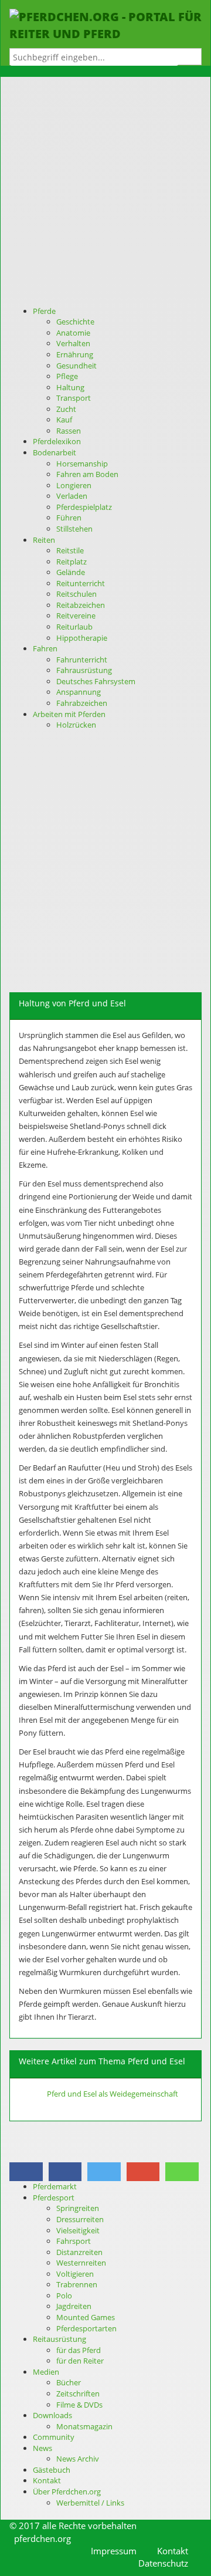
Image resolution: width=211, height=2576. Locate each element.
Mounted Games (86, 2317)
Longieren (74, 485)
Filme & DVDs (79, 2405)
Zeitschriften (78, 2394)
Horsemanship (82, 464)
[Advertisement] (105, 194)
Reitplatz (72, 562)
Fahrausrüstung (84, 670)
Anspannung (79, 692)
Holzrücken (76, 725)
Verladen (72, 496)
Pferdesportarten (86, 2328)
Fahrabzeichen (82, 703)
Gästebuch (52, 2470)
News (42, 2448)
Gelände (71, 572)
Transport (74, 398)
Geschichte (75, 322)
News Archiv (78, 2459)
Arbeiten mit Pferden (69, 714)
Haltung (70, 387)
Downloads (52, 2415)
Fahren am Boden (87, 474)
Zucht (66, 409)
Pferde (44, 311)
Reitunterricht (81, 583)
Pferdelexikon (57, 441)
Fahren (45, 648)
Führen (69, 518)
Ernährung (75, 354)
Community (54, 2437)
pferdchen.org (42, 2538)
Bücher (69, 2382)
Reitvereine (76, 616)
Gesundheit (76, 366)
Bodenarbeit (55, 452)
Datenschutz (163, 2563)
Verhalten (73, 343)
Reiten (44, 540)
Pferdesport (54, 2198)
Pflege (67, 376)
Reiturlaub (74, 627)
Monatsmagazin (84, 2426)
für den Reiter (80, 2361)
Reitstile (70, 550)
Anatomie (73, 333)
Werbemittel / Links (90, 2503)
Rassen (69, 431)
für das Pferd (79, 2350)
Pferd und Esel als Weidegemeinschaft (113, 2094)
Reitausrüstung (59, 2339)
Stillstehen (74, 529)
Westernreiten (81, 2263)
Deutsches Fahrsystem (96, 681)
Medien (46, 2372)
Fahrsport (74, 2241)
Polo (64, 2296)
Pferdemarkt (55, 2186)
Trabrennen (77, 2284)
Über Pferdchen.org (67, 2492)
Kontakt (47, 2480)
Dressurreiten (80, 2219)
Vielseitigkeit (78, 2230)
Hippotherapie (82, 638)
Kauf (64, 420)
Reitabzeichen (81, 605)
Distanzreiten (79, 2252)
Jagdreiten (74, 2306)
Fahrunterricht (82, 660)
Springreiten (78, 2208)
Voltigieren (75, 2274)
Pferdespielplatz (84, 507)
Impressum (114, 2551)
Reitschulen (76, 594)
